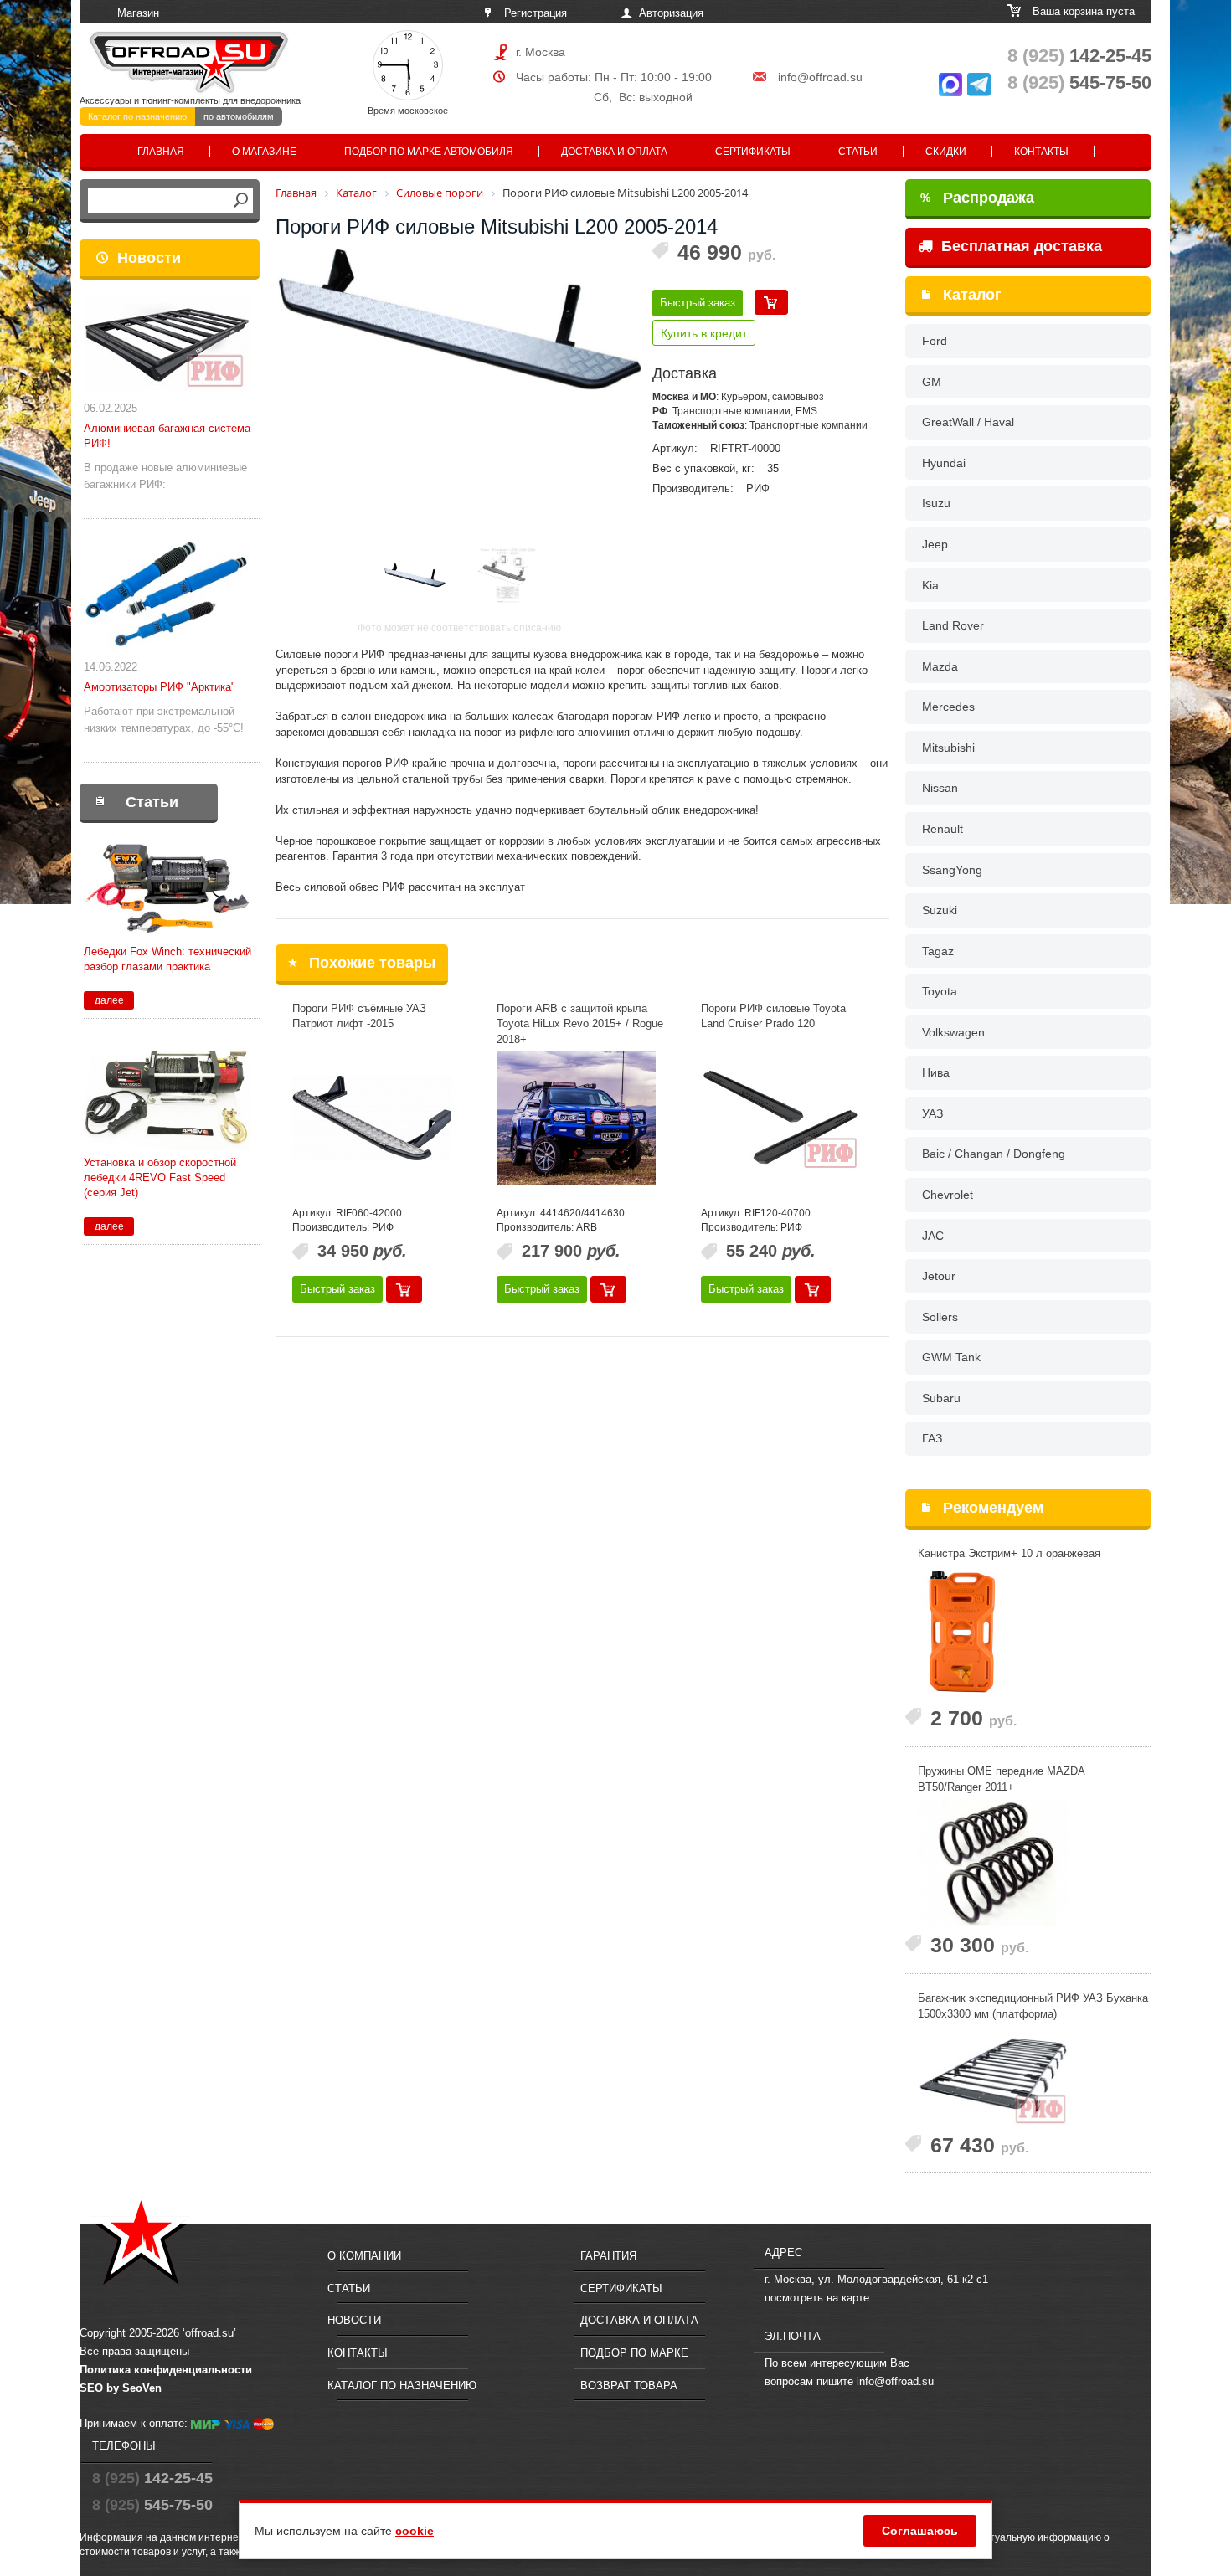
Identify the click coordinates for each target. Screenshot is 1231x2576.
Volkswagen (953, 1032)
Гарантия (608, 2256)
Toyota (940, 991)
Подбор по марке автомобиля (429, 152)
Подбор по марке (634, 2353)
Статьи (858, 152)
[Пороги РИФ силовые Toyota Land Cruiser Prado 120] (780, 1118)
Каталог (972, 295)
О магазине (264, 152)
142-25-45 (1079, 56)
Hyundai (944, 463)
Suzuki (940, 910)
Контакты (1041, 152)
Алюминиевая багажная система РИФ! (167, 436)
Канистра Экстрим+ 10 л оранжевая (1009, 1553)
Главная (161, 152)
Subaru (941, 1398)
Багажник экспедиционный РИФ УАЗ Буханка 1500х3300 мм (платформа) (1033, 2006)
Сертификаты (753, 152)
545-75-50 (1079, 82)
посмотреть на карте (817, 2298)
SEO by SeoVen (121, 2388)
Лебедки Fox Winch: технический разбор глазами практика (167, 959)
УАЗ (932, 1113)
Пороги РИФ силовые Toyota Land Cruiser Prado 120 (773, 1016)
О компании (364, 2256)
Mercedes (948, 707)
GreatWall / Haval (968, 422)
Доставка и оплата (614, 152)
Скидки (946, 152)
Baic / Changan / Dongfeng (994, 1154)
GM (932, 382)
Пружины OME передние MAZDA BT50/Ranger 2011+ (1001, 1779)
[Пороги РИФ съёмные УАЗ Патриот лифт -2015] (372, 1118)
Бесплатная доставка (1020, 246)
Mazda (940, 666)
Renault (943, 829)
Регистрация (536, 13)
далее (109, 1000)
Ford (935, 341)
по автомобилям (239, 116)
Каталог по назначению (137, 116)
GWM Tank (951, 1357)
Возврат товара (629, 2386)
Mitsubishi (948, 748)
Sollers (940, 1317)
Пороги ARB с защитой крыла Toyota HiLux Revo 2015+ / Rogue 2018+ (580, 1024)
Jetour (939, 1276)
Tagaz (938, 951)
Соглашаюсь (920, 2531)
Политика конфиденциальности (166, 2370)
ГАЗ (932, 1438)
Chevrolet (948, 1195)
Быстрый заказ (698, 303)
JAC (933, 1236)
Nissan (940, 788)
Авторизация (671, 13)
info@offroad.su (820, 77)
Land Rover (953, 625)
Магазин (138, 13)
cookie (415, 2531)
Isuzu (936, 503)
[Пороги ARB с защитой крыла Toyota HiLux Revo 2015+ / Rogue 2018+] (576, 1118)
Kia (930, 585)
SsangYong (952, 870)
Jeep (935, 544)
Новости (149, 258)
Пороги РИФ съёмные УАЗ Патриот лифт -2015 (359, 1016)
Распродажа (977, 198)
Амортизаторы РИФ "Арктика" (160, 687)
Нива (936, 1072)
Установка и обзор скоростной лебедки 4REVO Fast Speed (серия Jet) (160, 1177)
